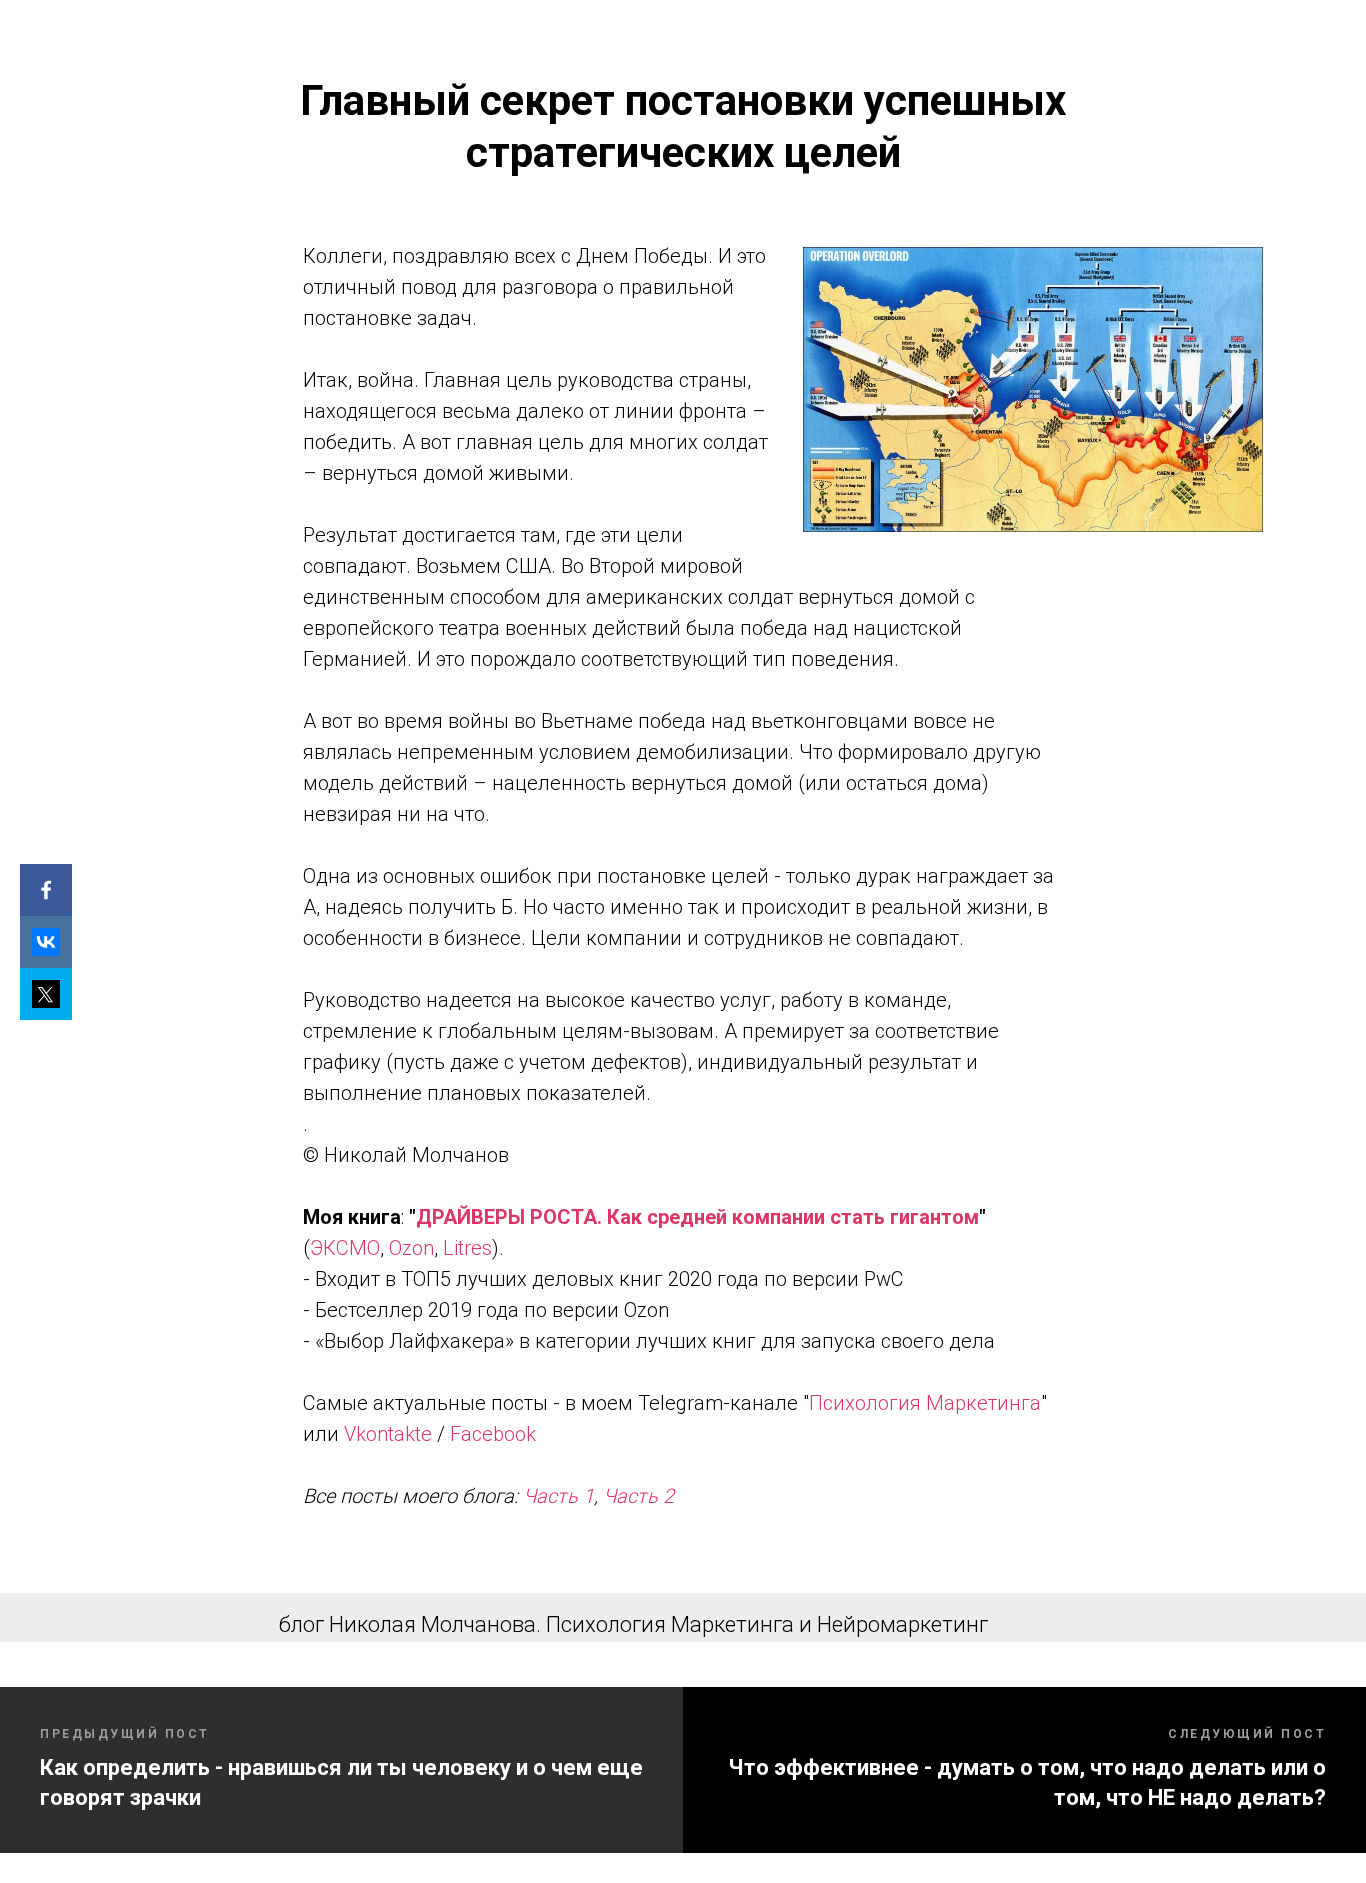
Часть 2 (638, 1496)
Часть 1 (558, 1496)
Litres (467, 1248)
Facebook (493, 1434)
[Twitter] (46, 994)
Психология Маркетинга (925, 1403)
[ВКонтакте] (46, 942)
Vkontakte (388, 1434)
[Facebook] (46, 890)
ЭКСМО (345, 1248)
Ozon (411, 1248)
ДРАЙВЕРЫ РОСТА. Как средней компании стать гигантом (697, 1217)
